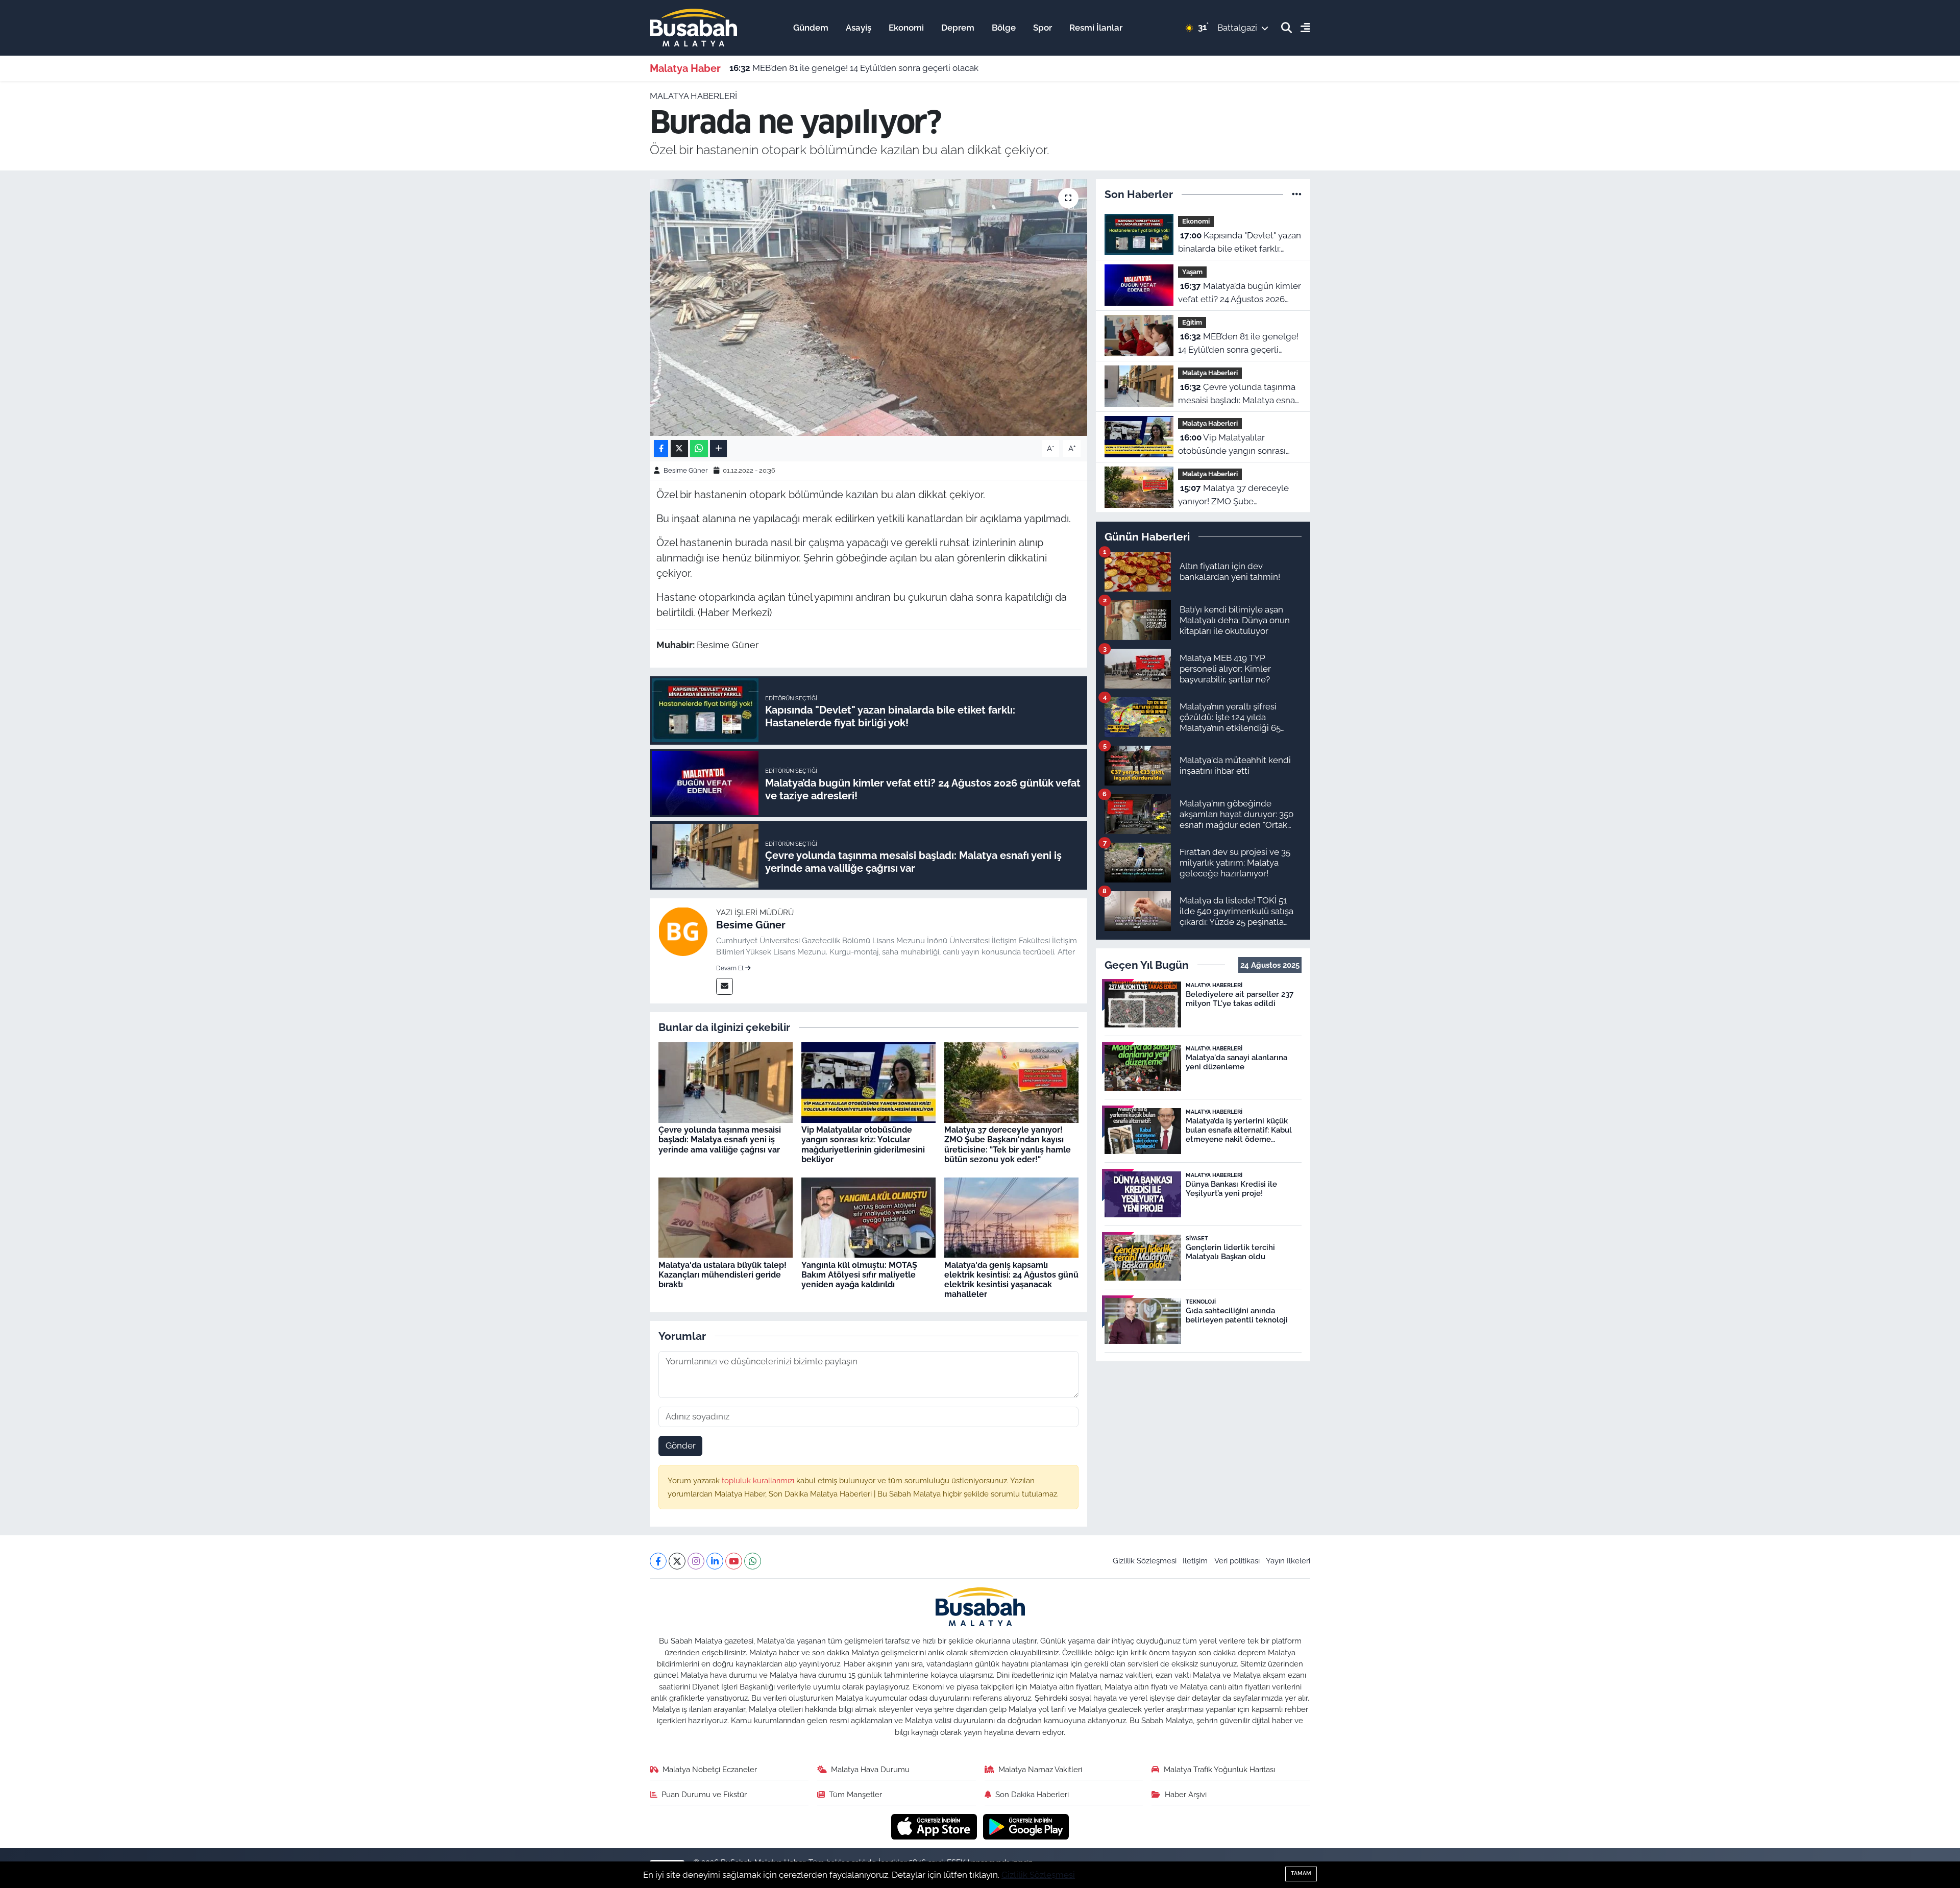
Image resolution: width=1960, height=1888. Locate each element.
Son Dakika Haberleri (1032, 1794)
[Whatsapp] (753, 1561)
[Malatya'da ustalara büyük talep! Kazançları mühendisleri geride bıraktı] (726, 1217)
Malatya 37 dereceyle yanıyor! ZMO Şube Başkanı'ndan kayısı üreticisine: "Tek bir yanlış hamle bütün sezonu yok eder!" (1008, 1145)
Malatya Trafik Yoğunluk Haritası (1219, 1769)
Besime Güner (686, 470)
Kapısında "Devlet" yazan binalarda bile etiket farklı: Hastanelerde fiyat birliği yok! (1240, 243)
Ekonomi (906, 28)
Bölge (1004, 28)
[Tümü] (1297, 194)
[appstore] (935, 1826)
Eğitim (1192, 322)
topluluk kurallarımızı (759, 1480)
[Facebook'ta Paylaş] (661, 448)
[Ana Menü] (1301, 28)
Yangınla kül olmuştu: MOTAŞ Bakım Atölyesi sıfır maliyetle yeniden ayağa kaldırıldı (859, 1275)
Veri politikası (1237, 1561)
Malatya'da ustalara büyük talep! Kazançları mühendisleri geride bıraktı (722, 1275)
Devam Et (731, 968)
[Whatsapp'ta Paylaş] (699, 448)
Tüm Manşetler (855, 1794)
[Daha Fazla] (718, 448)
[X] (677, 1561)
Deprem (958, 28)
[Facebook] (658, 1561)
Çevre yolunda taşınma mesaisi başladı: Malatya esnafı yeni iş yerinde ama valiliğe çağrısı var (720, 1139)
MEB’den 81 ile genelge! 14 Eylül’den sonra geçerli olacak (854, 68)
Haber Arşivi (1186, 1794)
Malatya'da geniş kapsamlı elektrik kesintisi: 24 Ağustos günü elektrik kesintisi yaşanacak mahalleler (1011, 1280)
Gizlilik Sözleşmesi (1145, 1561)
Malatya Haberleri (693, 96)
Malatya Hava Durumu (870, 1769)
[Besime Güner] (683, 931)
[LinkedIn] (715, 1561)
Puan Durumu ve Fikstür (704, 1794)
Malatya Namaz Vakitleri (1040, 1769)
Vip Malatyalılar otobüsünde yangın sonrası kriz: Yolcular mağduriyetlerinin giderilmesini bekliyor (863, 1145)
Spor (1043, 28)
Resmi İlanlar (1096, 28)
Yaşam (1192, 272)
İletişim (1195, 1561)
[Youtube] (734, 1561)
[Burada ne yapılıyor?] (868, 307)
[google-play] (1026, 1826)
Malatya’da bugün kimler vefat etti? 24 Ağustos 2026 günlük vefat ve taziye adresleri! (1240, 293)
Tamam (1301, 1873)
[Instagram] (696, 1561)
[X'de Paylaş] (679, 448)
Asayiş (859, 28)
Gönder (681, 1445)
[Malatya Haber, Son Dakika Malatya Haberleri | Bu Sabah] (693, 27)
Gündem (811, 28)
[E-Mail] (725, 986)
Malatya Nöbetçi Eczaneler (710, 1769)
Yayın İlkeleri (1288, 1561)
